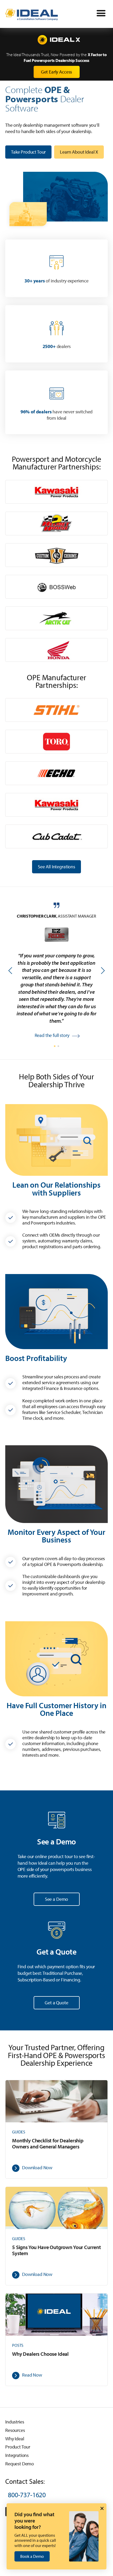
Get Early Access (56, 72)
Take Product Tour (28, 152)
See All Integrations (56, 867)
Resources (15, 2430)
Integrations (17, 2455)
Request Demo (20, 2464)
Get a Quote (56, 2003)
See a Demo (56, 1899)
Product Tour (18, 2447)
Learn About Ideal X (79, 152)
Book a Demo (32, 2556)
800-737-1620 (27, 2495)
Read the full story (52, 1034)
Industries (15, 2422)
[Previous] (11, 971)
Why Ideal (15, 2439)
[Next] (102, 971)
